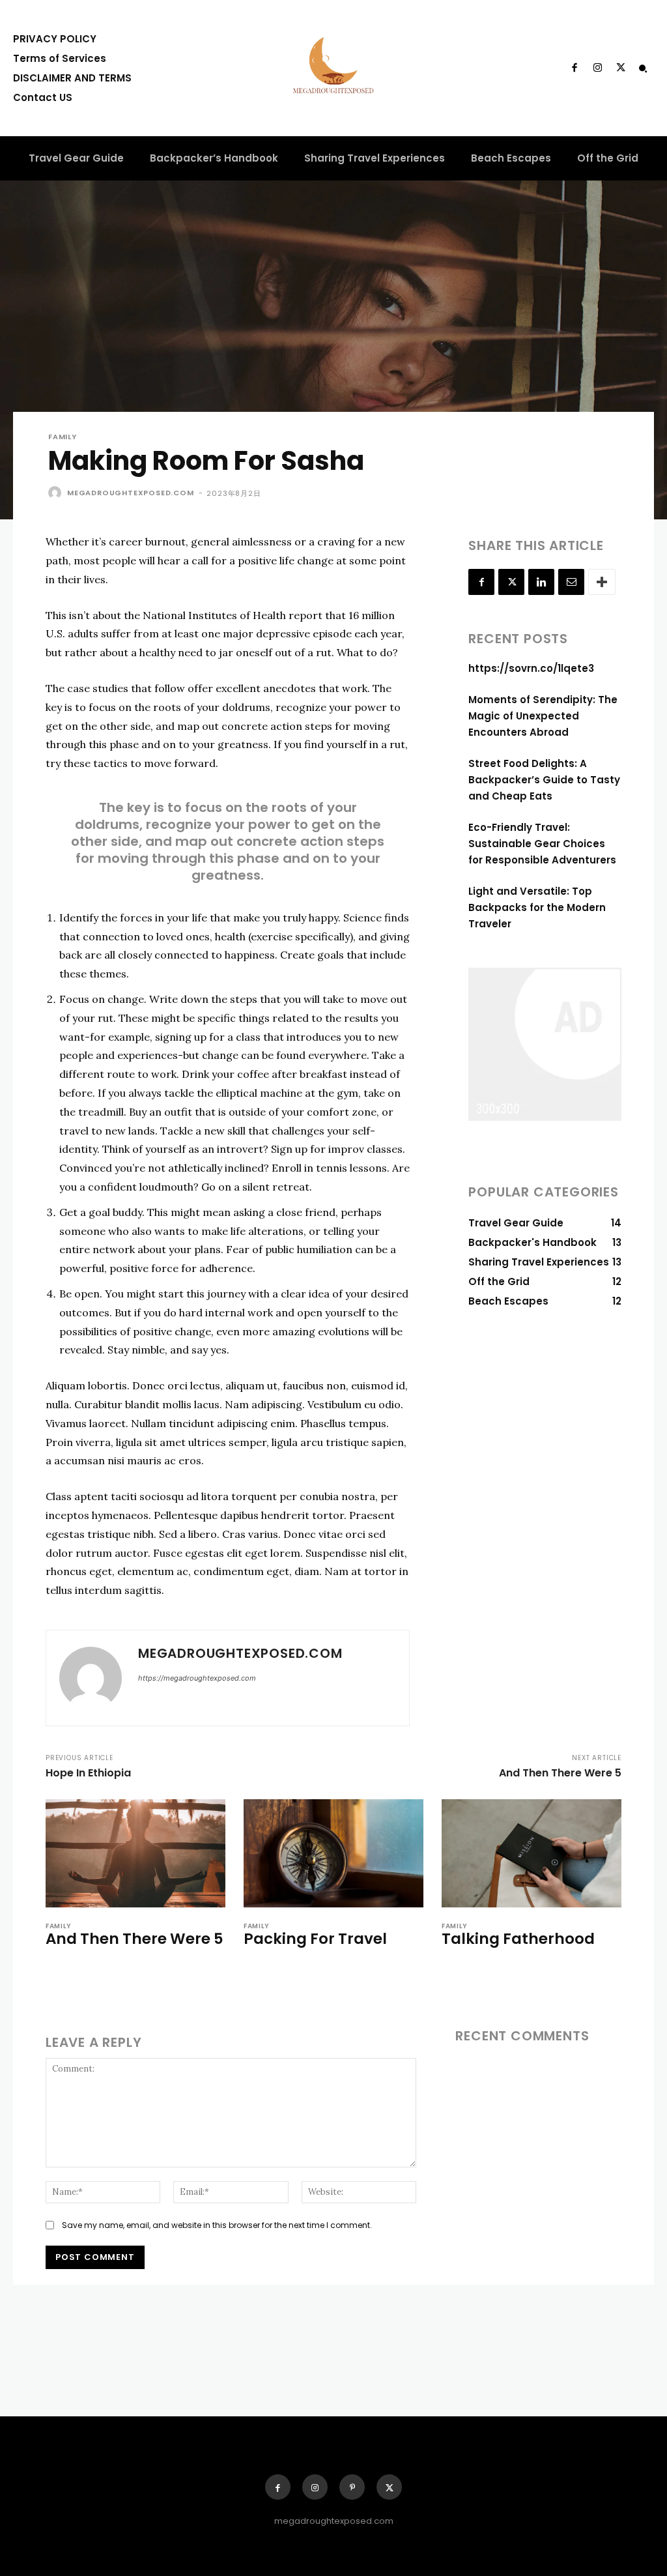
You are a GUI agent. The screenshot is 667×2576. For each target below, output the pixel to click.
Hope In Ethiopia (88, 1773)
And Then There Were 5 (560, 1773)
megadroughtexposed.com (131, 493)
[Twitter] (621, 68)
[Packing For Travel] (333, 1853)
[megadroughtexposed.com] (57, 493)
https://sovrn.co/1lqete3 (531, 668)
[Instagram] (597, 68)
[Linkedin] (541, 582)
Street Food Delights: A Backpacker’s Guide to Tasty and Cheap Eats (544, 780)
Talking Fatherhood (518, 1939)
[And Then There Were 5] (135, 1853)
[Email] (571, 582)
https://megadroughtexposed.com (197, 1678)
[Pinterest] (352, 2487)
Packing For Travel (315, 1939)
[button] (643, 68)
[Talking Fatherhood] (532, 1853)
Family (63, 437)
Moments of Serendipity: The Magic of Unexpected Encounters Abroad (543, 716)
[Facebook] (575, 68)
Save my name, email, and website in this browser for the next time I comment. (217, 2225)
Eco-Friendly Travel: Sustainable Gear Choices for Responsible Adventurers (542, 844)
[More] (602, 582)
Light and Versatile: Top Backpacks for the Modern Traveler (537, 907)
